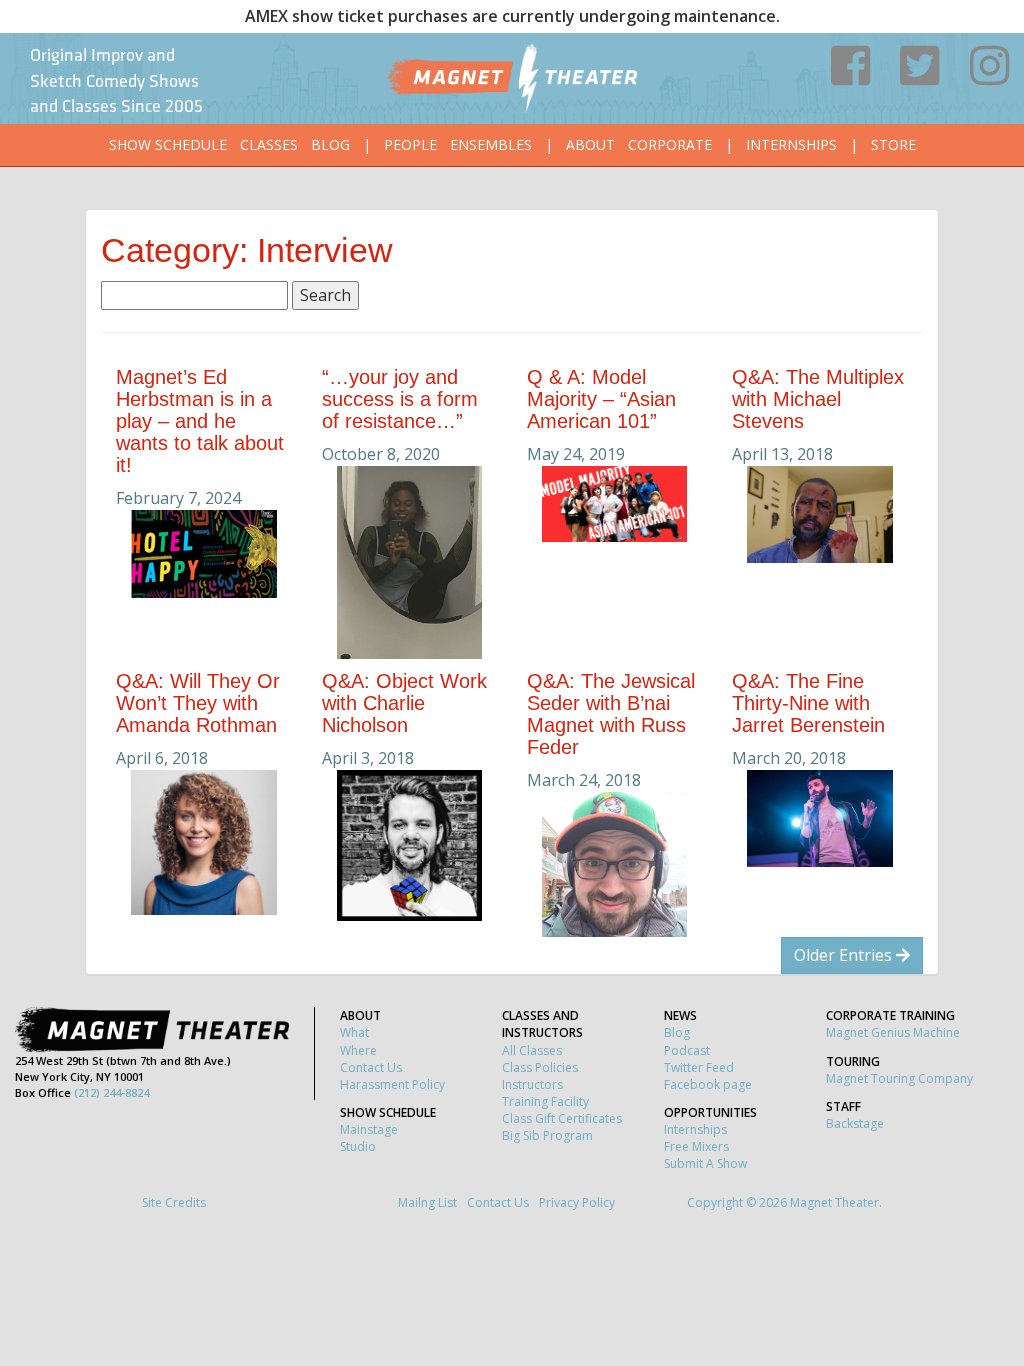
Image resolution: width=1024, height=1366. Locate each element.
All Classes (532, 1050)
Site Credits (174, 1202)
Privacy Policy (577, 1202)
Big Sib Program (547, 1135)
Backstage (855, 1123)
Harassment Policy (392, 1084)
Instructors (532, 1084)
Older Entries (845, 955)
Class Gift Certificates (562, 1118)
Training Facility (545, 1101)
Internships (791, 144)
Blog (330, 144)
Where (358, 1050)
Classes (269, 144)
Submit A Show (705, 1163)
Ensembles (491, 144)
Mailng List (427, 1202)
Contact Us (371, 1067)
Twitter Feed (699, 1067)
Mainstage (369, 1129)
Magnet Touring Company (899, 1078)
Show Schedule (168, 144)
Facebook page (708, 1084)
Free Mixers (696, 1146)
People (410, 144)
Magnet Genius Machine (893, 1032)
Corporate (670, 144)
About (590, 144)
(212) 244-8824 (111, 1092)
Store (893, 144)
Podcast (687, 1050)
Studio (358, 1146)
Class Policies (540, 1067)
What (354, 1032)
